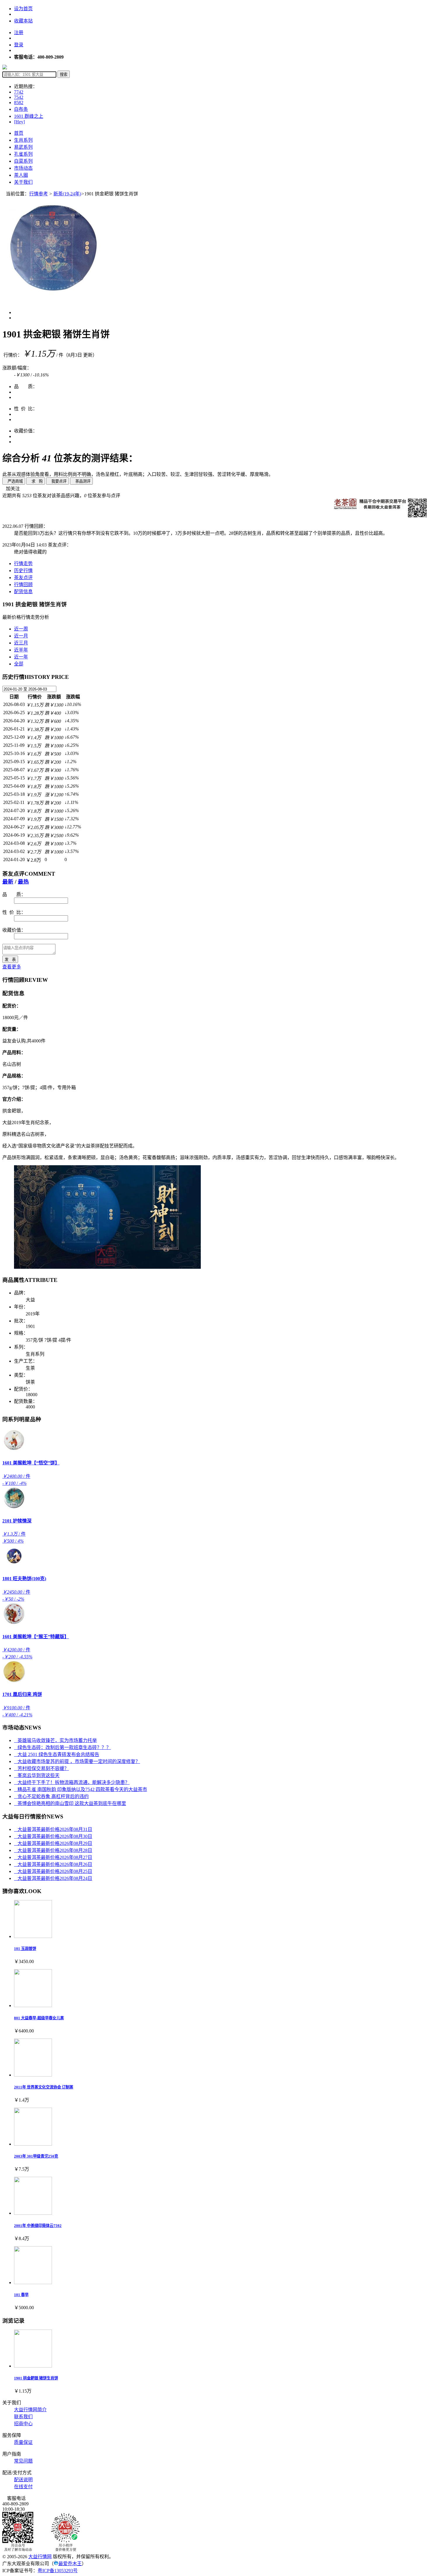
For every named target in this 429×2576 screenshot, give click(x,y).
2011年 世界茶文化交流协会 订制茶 (44, 2087)
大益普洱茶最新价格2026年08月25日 (53, 1871)
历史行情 (23, 571)
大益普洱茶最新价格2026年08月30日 (53, 1836)
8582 (19, 102)
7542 (19, 97)
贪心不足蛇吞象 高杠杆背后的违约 (51, 1796)
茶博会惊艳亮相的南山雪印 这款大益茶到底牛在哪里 (70, 1803)
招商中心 (23, 2424)
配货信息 (23, 592)
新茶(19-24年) (67, 194)
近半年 (21, 650)
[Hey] (19, 122)
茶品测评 (81, 481)
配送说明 (23, 2480)
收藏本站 (23, 21)
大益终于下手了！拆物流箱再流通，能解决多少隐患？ (72, 1782)
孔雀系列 (23, 154)
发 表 (10, 960)
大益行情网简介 (30, 2410)
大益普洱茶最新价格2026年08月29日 (53, 1843)
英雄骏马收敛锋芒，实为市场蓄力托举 (55, 1740)
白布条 (21, 109)
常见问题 (23, 2461)
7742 (19, 92)
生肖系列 (23, 140)
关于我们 (23, 182)
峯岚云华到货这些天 (37, 1775)
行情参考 (39, 194)
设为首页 (23, 9)
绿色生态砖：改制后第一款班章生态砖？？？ (62, 1747)
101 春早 (21, 2295)
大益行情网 (40, 2557)
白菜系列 (23, 161)
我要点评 (57, 481)
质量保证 (23, 2442)
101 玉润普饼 (25, 1949)
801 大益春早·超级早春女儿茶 (39, 2018)
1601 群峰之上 (29, 116)
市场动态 (23, 168)
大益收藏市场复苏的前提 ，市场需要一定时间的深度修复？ (77, 1761)
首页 (19, 133)
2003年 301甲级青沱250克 (36, 2156)
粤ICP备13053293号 (58, 2571)
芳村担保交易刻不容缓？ (41, 1768)
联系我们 (23, 2417)
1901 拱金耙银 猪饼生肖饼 (36, 2378)
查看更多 (12, 967)
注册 (19, 33)
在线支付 (23, 2487)
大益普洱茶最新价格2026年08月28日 (53, 1850)
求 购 (36, 481)
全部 (19, 664)
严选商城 (14, 481)
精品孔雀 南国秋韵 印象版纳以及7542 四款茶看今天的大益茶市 (81, 1789)
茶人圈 (21, 175)
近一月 (21, 636)
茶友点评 (23, 578)
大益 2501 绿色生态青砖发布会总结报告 (57, 1754)
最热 (23, 882)
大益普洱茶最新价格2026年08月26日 (53, 1864)
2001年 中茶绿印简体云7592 (38, 2226)
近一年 (21, 657)
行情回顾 (23, 585)
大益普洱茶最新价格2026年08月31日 (53, 1829)
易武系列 (23, 147)
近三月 (21, 643)
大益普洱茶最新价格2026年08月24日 (53, 1878)
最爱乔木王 (70, 2564)
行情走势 (23, 564)
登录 (19, 45)
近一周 (21, 629)
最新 (8, 882)
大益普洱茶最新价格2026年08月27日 (53, 1857)
